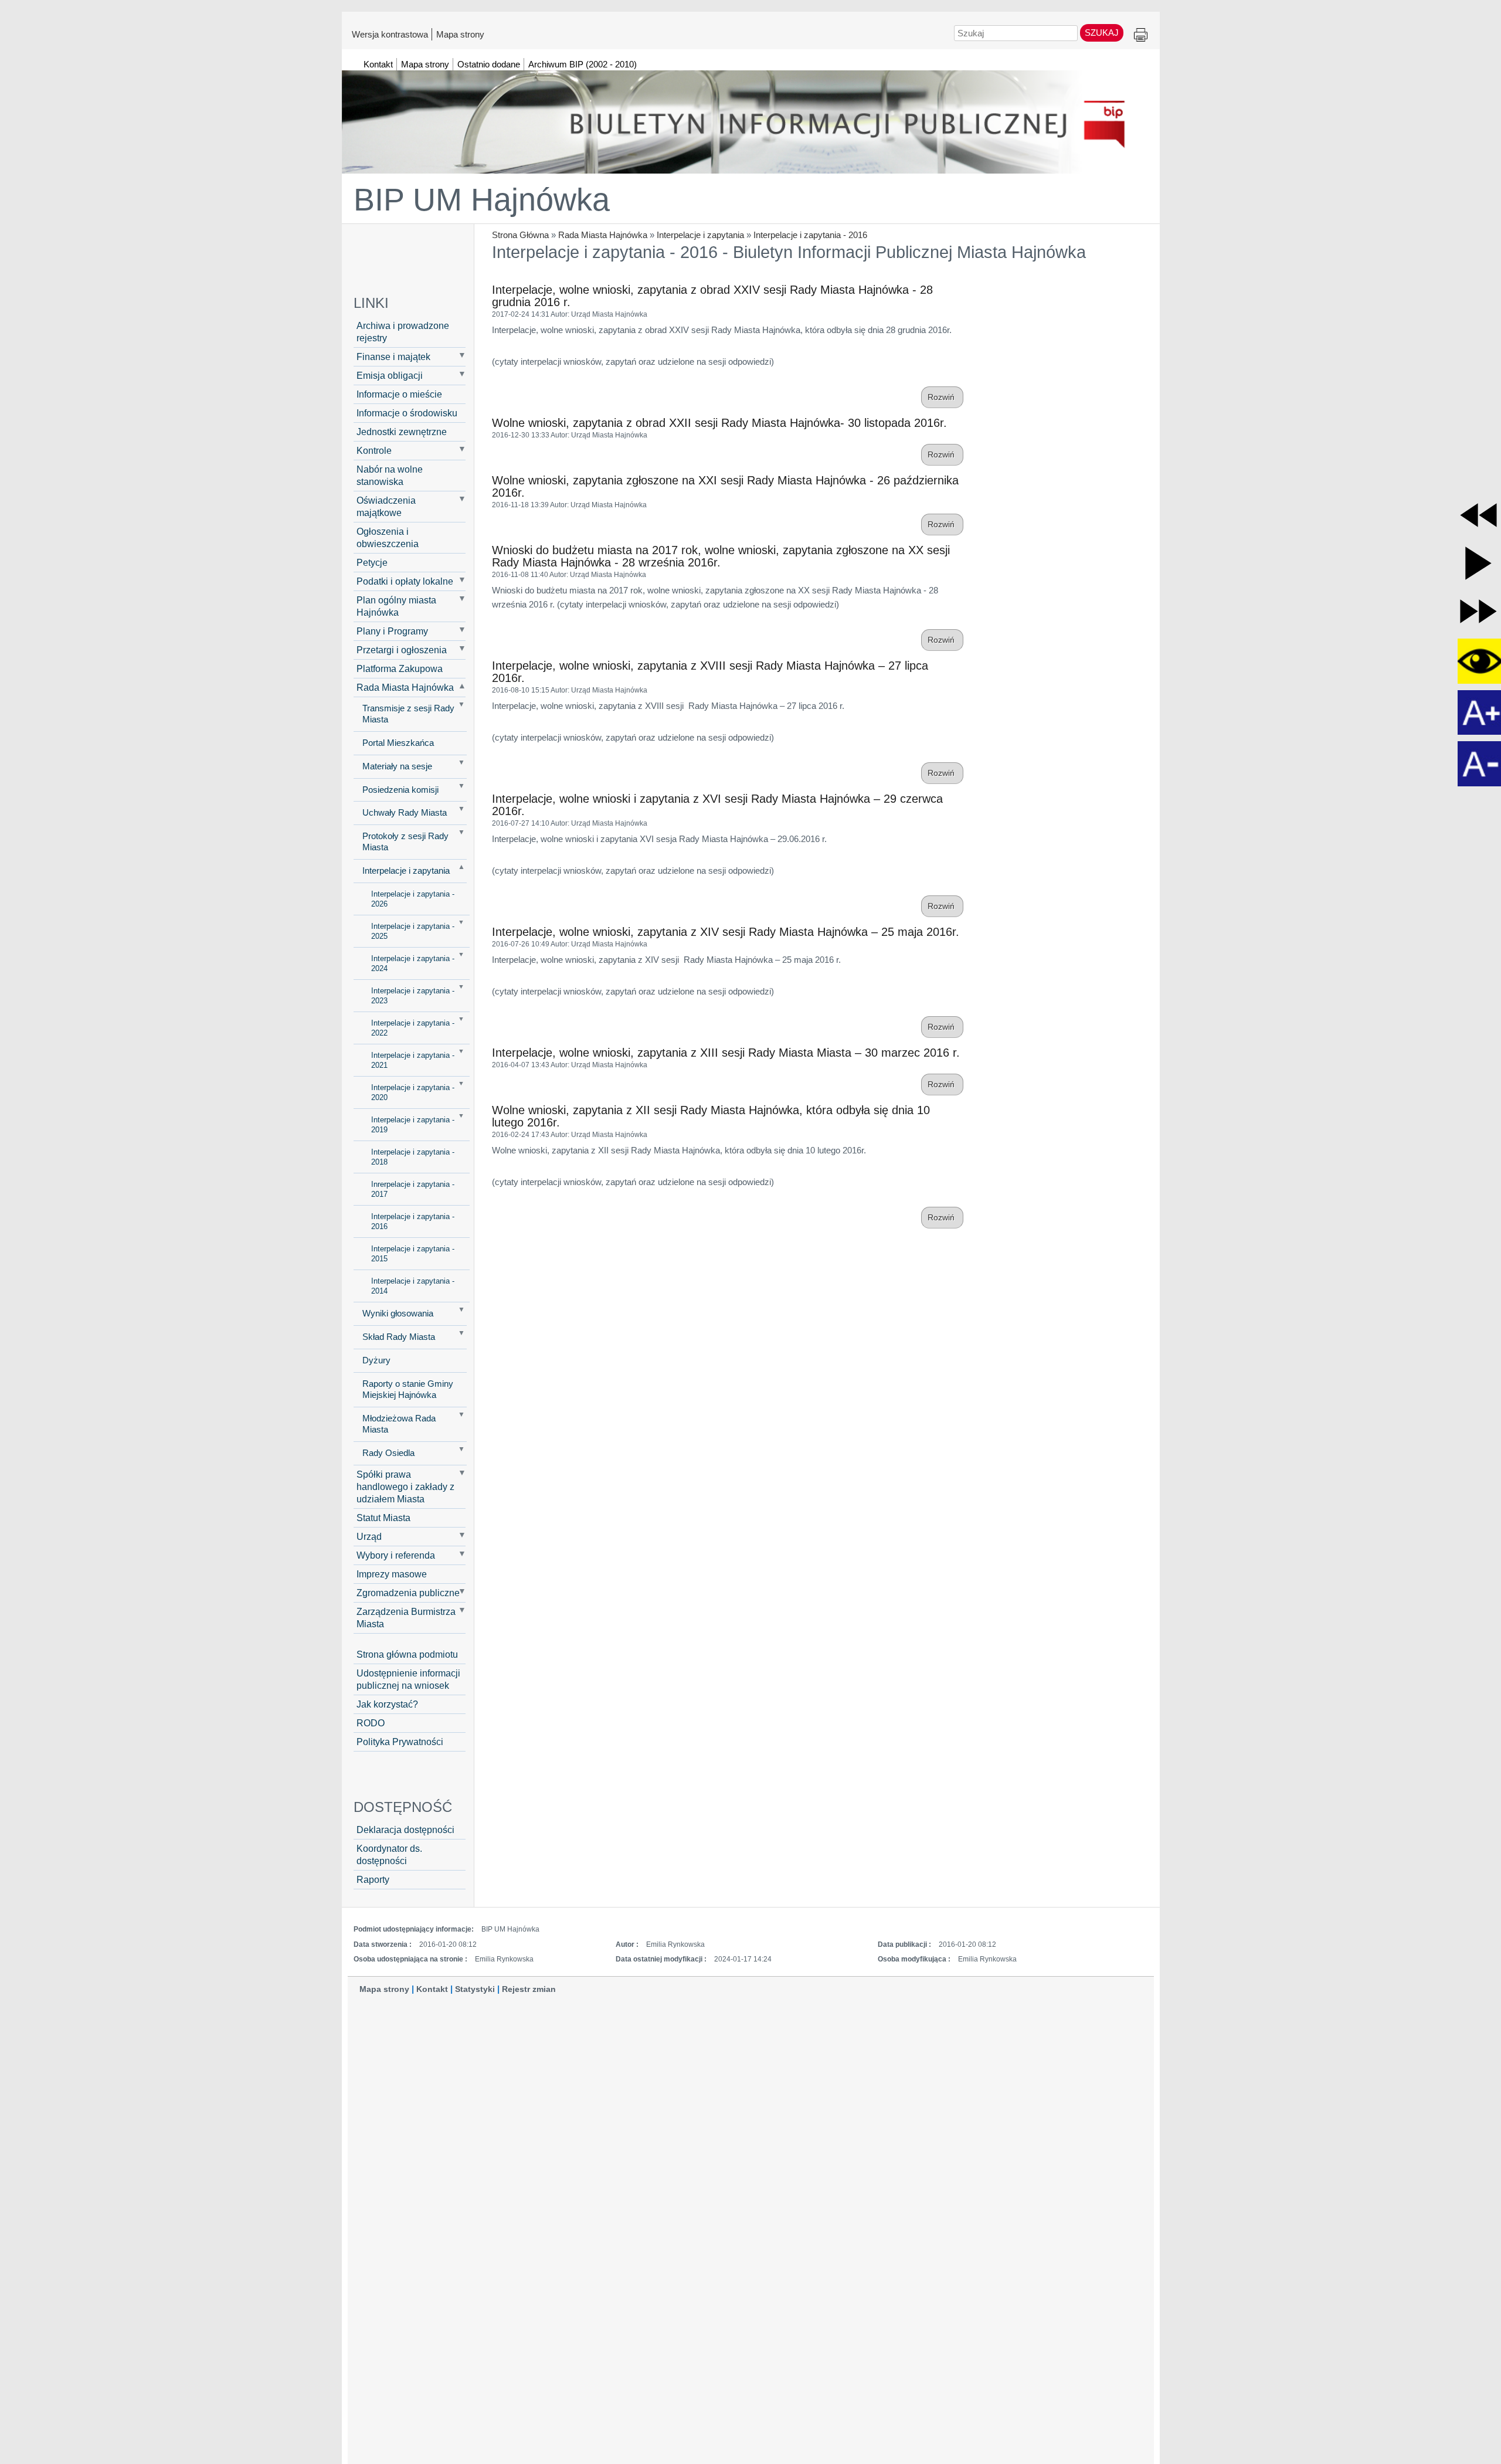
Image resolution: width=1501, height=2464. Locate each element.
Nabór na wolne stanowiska (390, 475)
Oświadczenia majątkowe (386, 506)
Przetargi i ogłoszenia (402, 650)
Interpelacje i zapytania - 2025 (413, 931)
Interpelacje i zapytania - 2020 (413, 1092)
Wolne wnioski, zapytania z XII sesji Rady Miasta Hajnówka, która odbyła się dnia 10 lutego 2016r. (711, 1116)
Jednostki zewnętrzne (402, 432)
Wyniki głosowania (398, 1314)
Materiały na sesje (397, 766)
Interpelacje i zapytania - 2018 (413, 1157)
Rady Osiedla (388, 1453)
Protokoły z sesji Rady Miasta (405, 842)
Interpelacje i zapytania (700, 235)
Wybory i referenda (396, 1555)
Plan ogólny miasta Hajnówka (396, 606)
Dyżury (376, 1360)
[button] (1478, 515)
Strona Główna (520, 235)
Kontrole (374, 450)
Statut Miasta (383, 1518)
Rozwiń (942, 397)
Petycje (372, 562)
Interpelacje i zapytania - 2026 (413, 899)
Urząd (369, 1536)
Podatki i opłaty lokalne (405, 581)
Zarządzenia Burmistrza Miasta (406, 1618)
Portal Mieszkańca (398, 743)
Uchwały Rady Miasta (405, 813)
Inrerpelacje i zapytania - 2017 (413, 1189)
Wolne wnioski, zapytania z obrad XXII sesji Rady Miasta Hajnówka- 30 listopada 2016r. (719, 423)
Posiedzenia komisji (400, 790)
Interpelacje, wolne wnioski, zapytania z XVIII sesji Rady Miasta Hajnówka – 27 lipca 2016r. (710, 672)
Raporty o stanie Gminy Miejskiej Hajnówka (408, 1389)
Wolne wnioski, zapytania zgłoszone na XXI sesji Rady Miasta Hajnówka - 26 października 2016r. (725, 486)
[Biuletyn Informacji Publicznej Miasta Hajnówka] (751, 117)
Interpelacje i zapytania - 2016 (810, 235)
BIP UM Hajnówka (482, 199)
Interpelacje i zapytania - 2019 (413, 1125)
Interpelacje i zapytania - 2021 (413, 1060)
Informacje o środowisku (407, 413)
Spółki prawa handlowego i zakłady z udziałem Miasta (405, 1486)
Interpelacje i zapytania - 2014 (413, 1286)
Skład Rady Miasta (399, 1337)
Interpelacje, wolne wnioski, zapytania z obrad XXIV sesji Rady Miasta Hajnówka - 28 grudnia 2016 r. (712, 296)
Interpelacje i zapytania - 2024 (413, 963)
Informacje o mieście (399, 394)
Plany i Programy (392, 631)
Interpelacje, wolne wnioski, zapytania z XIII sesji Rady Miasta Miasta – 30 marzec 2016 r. (726, 1053)
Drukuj (1141, 35)
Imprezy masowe (392, 1574)
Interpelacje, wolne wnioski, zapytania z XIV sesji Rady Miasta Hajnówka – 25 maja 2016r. (726, 932)
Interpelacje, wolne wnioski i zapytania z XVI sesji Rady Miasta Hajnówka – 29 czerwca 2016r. (717, 805)
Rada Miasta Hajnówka (603, 235)
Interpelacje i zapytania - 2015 (413, 1254)
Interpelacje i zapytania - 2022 (413, 1028)
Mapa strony (460, 34)
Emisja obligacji (390, 375)
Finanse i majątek (393, 357)
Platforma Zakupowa (400, 668)
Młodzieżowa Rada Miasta (399, 1424)
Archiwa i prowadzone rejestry (403, 332)
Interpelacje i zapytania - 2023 (413, 996)
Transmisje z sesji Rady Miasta (408, 714)
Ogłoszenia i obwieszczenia (388, 537)
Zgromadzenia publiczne (408, 1593)
